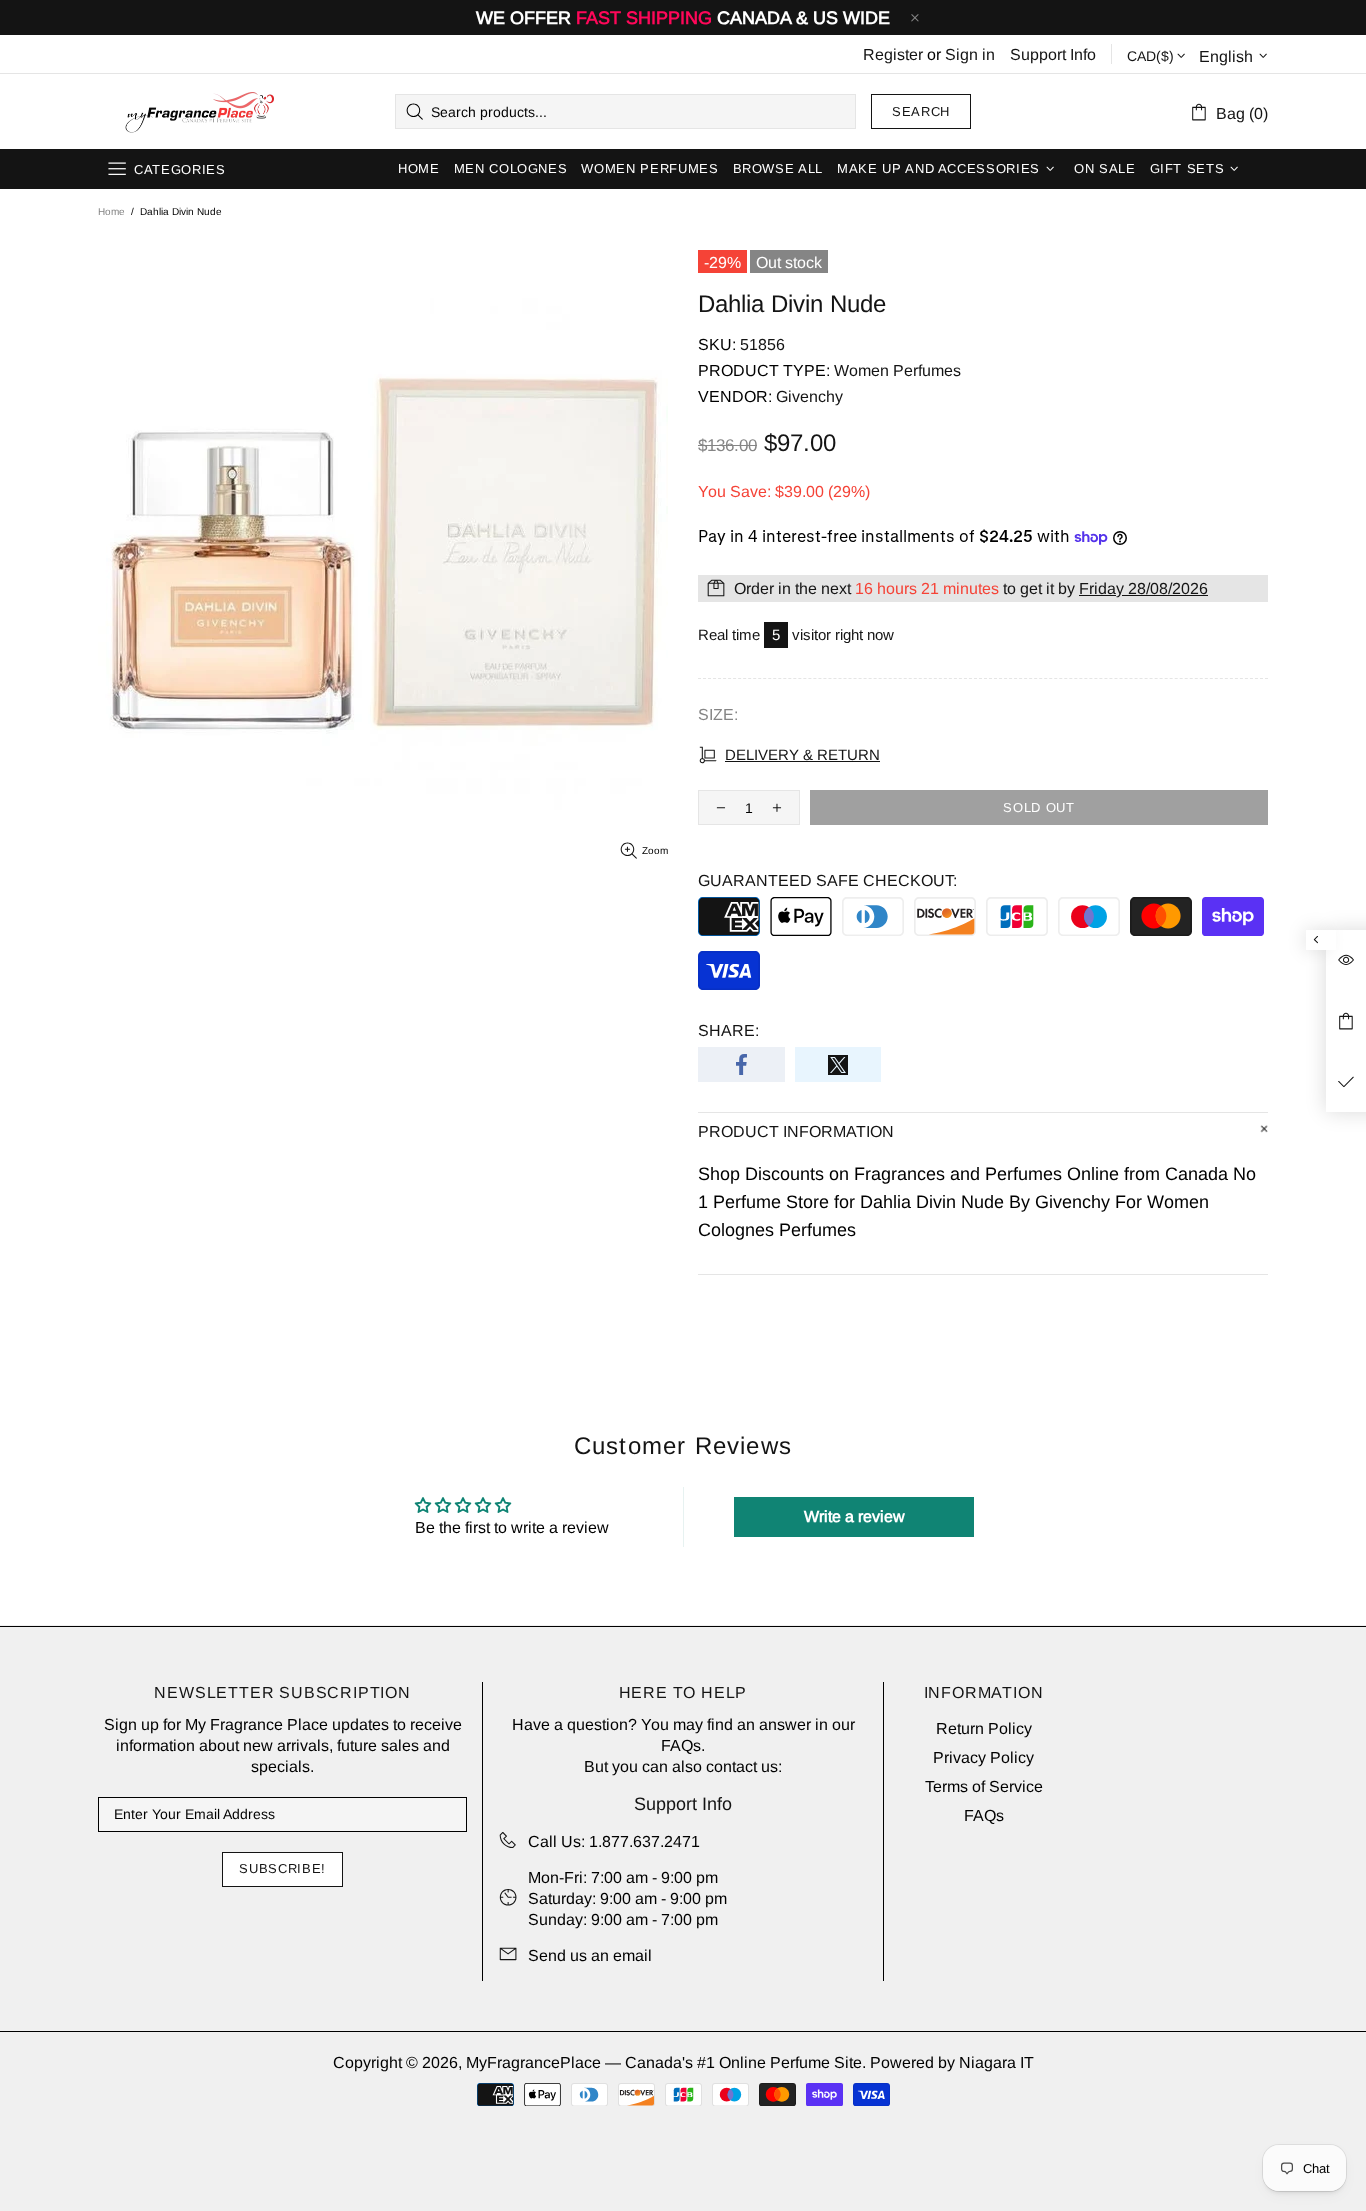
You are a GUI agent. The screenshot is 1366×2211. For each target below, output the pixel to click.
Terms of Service (984, 1786)
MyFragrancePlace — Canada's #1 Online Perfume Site (199, 112)
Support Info (1053, 54)
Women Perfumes (897, 370)
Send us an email (590, 1955)
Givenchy (809, 396)
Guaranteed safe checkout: (827, 880)
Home (111, 211)
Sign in (970, 54)
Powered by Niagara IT (952, 2062)
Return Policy (984, 1728)
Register (893, 54)
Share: (728, 1030)
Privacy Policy (983, 1757)
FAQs (681, 1745)
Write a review (854, 1516)
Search (921, 111)
